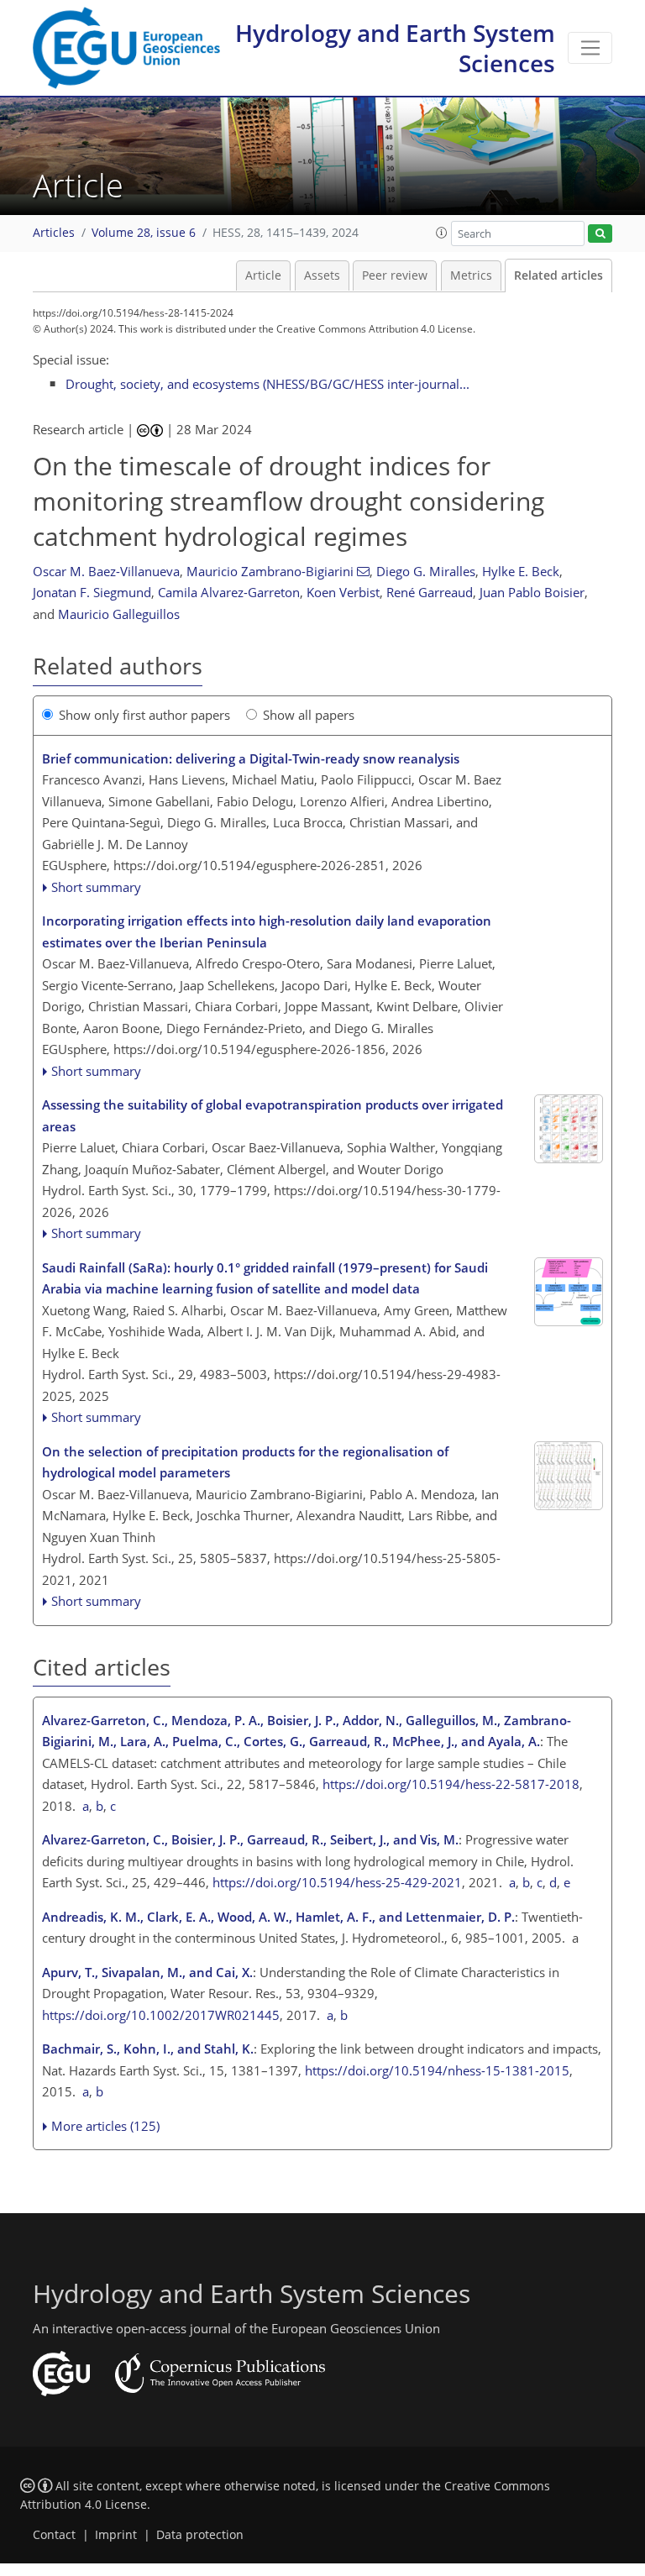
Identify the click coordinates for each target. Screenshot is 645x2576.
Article (263, 275)
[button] (442, 233)
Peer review (395, 275)
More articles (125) (105, 2126)
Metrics (471, 275)
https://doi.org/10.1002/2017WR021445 (161, 2015)
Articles (54, 233)
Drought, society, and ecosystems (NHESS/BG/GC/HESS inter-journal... (267, 384)
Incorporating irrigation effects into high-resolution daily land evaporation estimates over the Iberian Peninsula (267, 931)
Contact (54, 2535)
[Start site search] (600, 234)
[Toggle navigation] (590, 48)
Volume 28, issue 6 (144, 233)
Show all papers (309, 715)
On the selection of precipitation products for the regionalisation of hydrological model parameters (245, 1462)
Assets (322, 275)
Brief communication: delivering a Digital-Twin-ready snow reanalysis (251, 758)
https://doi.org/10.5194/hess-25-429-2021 (337, 1882)
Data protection (200, 2535)
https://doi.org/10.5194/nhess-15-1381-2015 (437, 2070)
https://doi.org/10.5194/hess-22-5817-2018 (451, 1784)
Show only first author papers (144, 715)
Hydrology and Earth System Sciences (395, 48)
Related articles (558, 275)
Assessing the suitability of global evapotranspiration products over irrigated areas (273, 1115)
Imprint (116, 2535)
